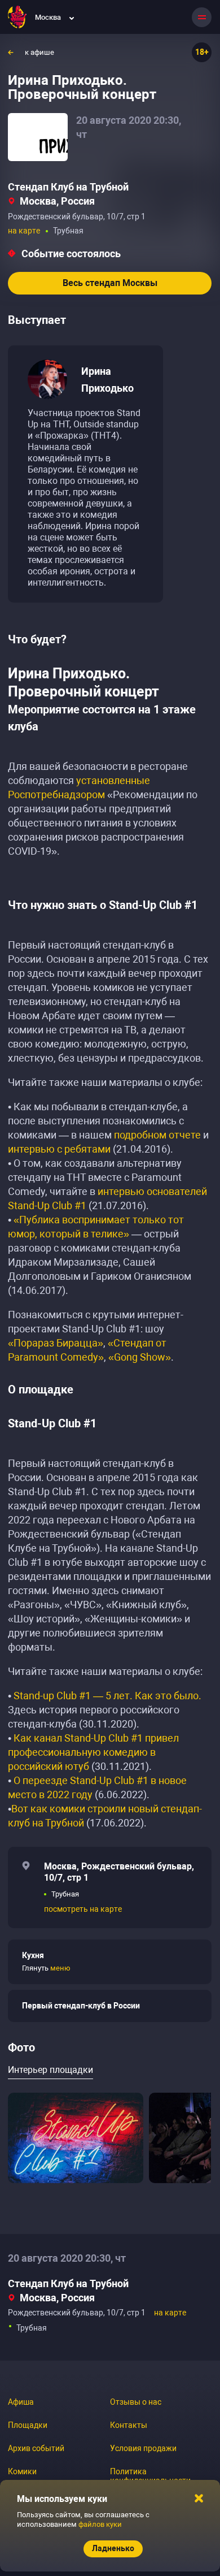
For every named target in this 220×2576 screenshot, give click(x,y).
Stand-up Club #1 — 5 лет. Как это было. (107, 1696)
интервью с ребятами (59, 1149)
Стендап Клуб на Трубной (68, 187)
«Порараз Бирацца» (56, 1343)
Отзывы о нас (136, 2402)
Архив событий (36, 2448)
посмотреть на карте (83, 1909)
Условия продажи (143, 2448)
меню (60, 1968)
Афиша (21, 2402)
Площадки (28, 2425)
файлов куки (100, 2524)
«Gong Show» (140, 1357)
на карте (24, 231)
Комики (22, 2471)
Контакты (129, 2425)
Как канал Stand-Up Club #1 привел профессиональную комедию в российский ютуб (93, 1752)
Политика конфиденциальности (150, 2476)
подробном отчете (157, 1135)
